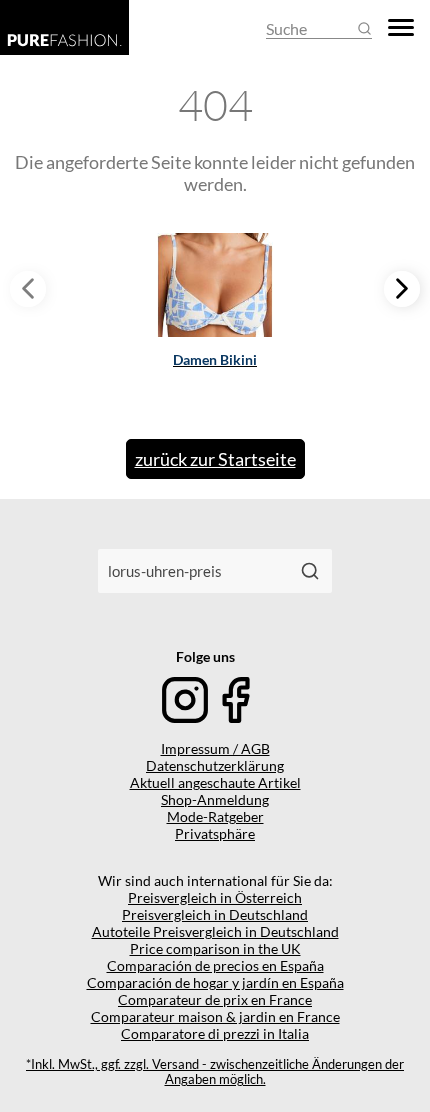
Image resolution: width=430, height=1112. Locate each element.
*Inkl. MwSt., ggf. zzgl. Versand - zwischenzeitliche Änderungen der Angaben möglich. (215, 1072)
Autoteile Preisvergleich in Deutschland (215, 931)
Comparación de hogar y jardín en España (215, 982)
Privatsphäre (215, 833)
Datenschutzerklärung (215, 765)
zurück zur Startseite (215, 459)
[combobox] (193, 571)
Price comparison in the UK (215, 948)
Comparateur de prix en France (215, 999)
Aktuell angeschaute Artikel (215, 782)
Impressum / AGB (215, 748)
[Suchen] (310, 571)
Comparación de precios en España (215, 965)
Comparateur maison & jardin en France (215, 1016)
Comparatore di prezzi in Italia (215, 1033)
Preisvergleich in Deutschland (215, 914)
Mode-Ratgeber (215, 816)
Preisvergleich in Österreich (215, 897)
